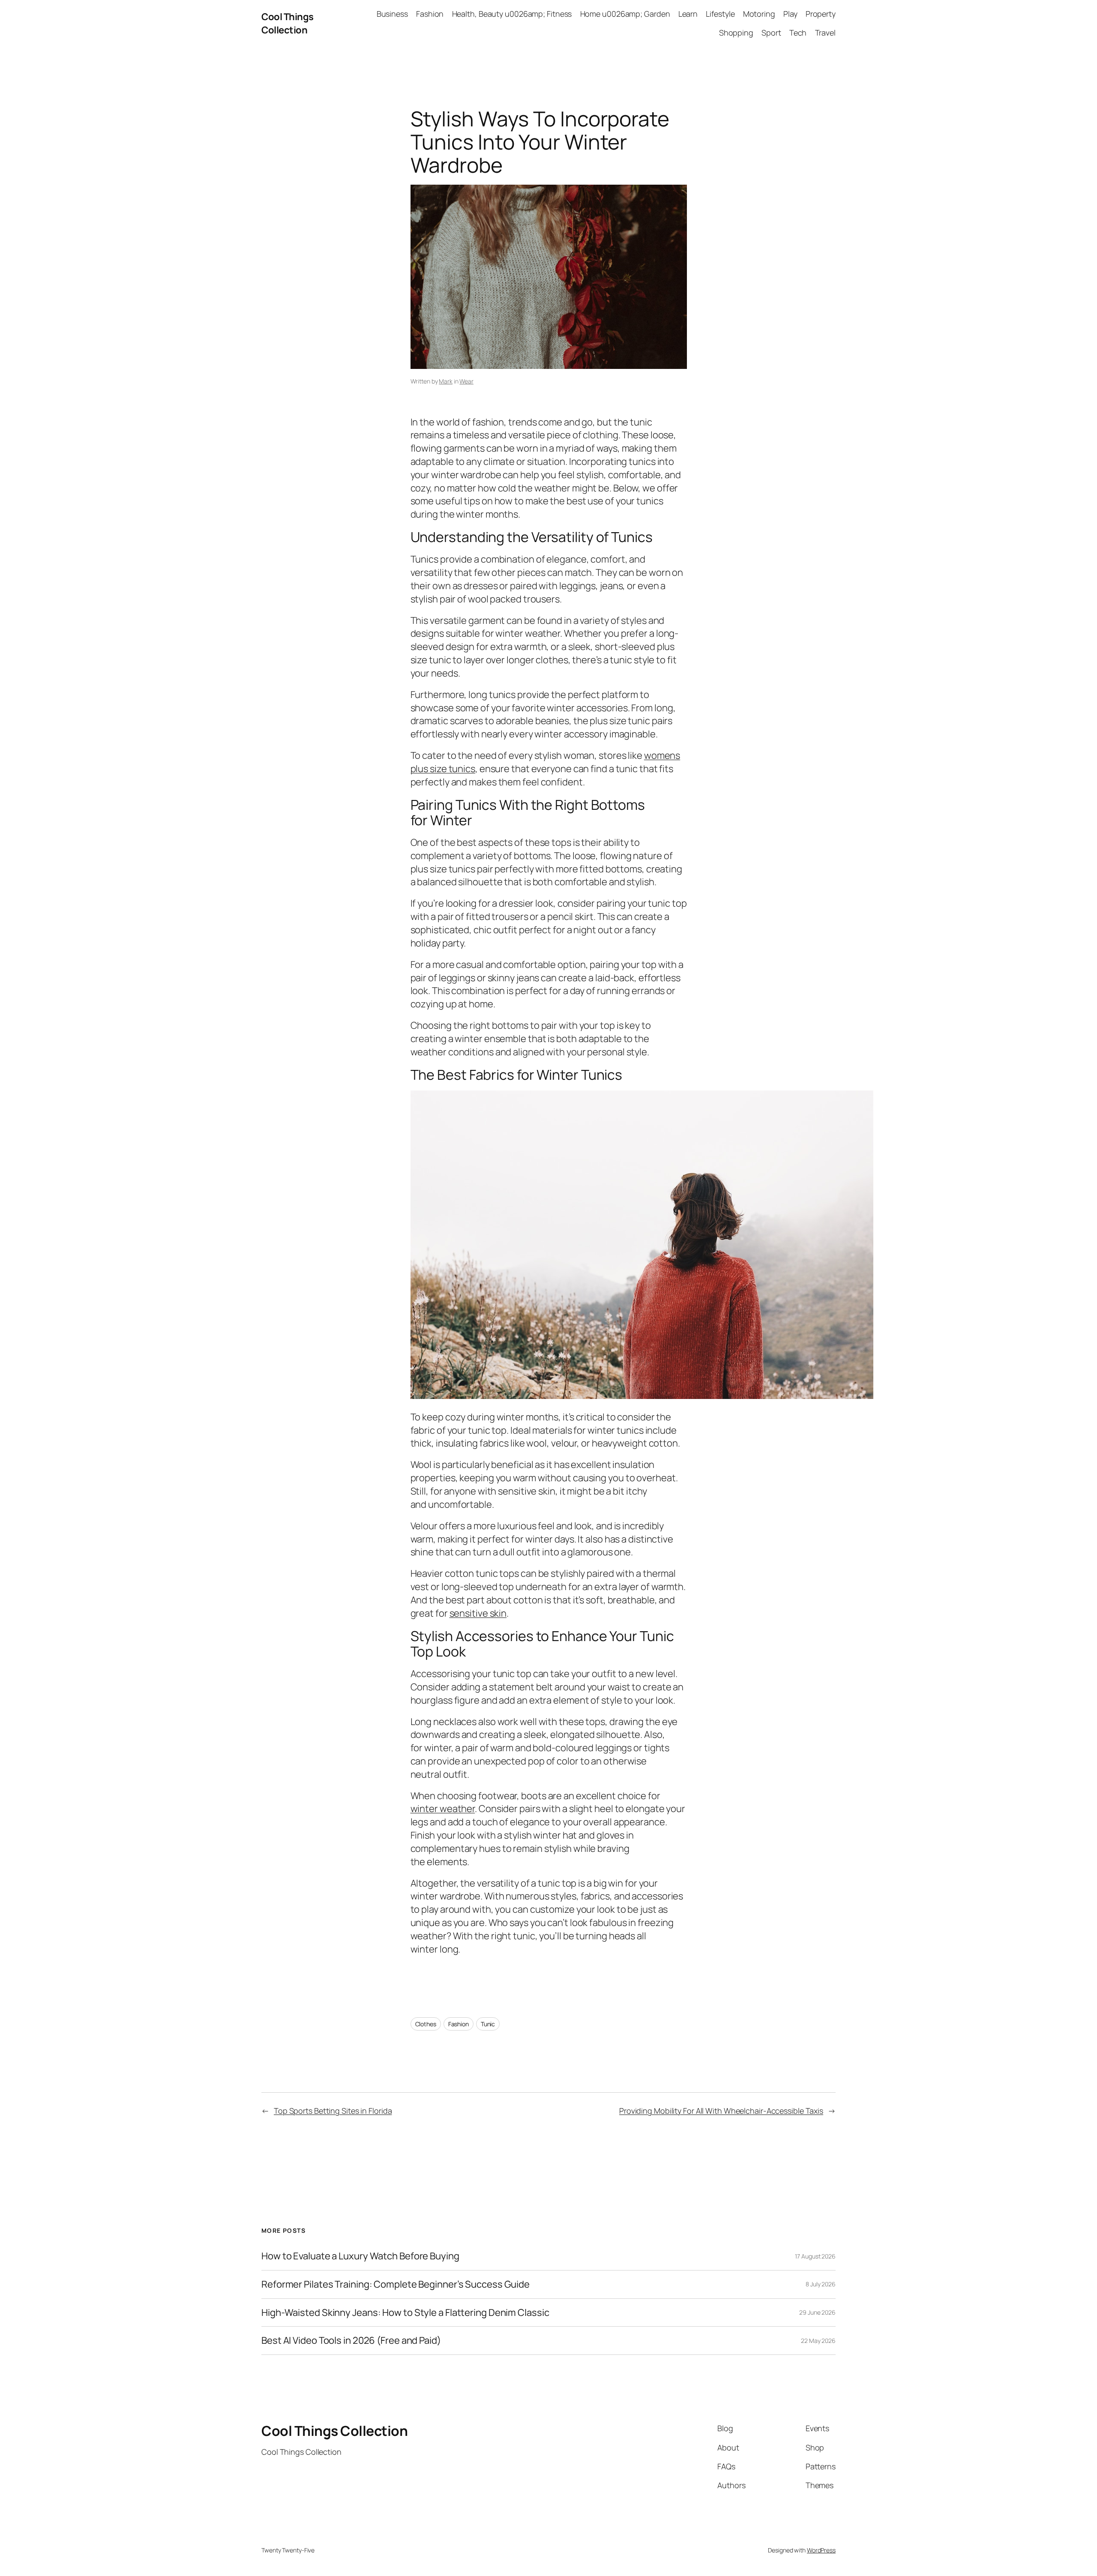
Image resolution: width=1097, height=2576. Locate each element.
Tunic (488, 2024)
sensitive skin (478, 1613)
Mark (446, 381)
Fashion (459, 2024)
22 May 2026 (818, 2341)
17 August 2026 (815, 2256)
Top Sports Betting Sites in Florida (333, 2111)
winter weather (443, 1809)
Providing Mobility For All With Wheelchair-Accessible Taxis (721, 2111)
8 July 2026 (821, 2284)
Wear (466, 381)
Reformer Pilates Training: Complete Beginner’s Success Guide (396, 2284)
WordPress (821, 2550)
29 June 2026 (817, 2312)
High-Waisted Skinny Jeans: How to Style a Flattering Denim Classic (405, 2313)
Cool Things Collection (288, 23)
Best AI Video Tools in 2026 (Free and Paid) (351, 2341)
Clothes (426, 2024)
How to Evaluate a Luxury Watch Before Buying (360, 2256)
